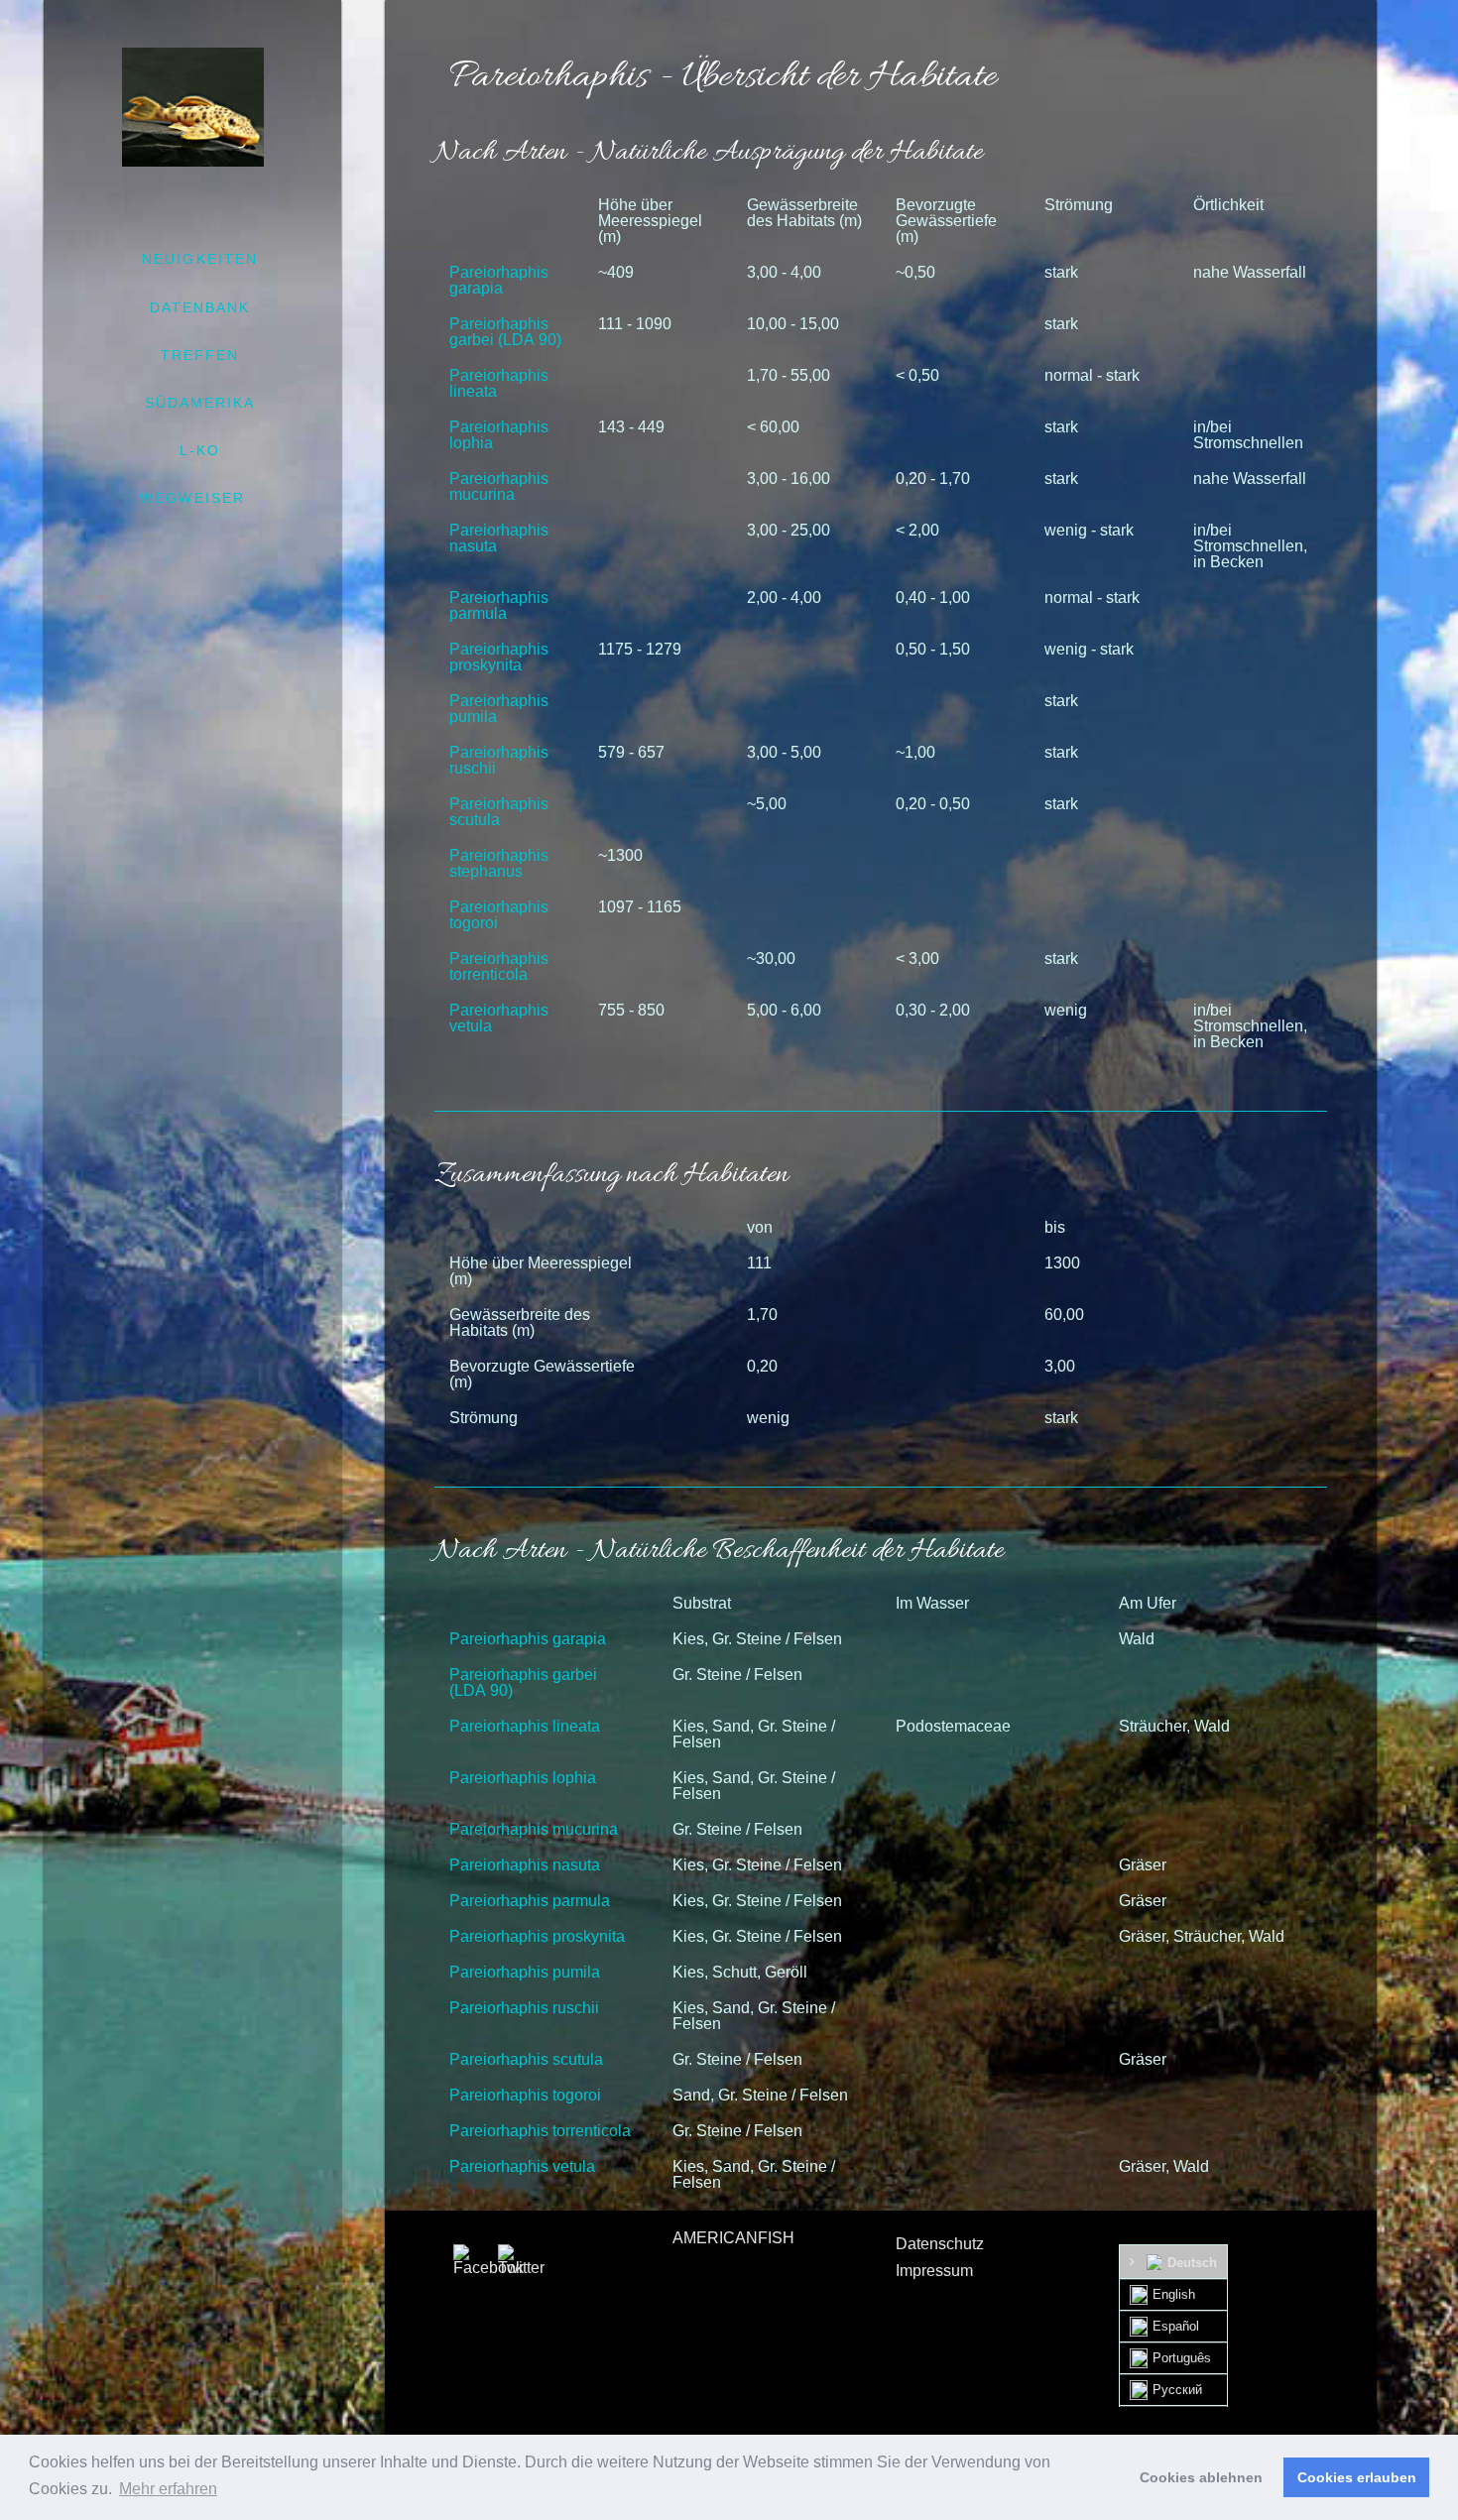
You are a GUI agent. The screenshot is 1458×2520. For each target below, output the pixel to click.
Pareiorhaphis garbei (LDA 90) (505, 332)
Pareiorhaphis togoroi (499, 915)
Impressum (934, 2271)
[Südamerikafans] (193, 107)
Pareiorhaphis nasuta (499, 538)
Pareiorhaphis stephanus (499, 863)
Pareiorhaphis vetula (499, 1018)
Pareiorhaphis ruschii (499, 760)
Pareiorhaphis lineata (499, 383)
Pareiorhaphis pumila (499, 709)
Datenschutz (940, 2244)
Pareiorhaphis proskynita (499, 657)
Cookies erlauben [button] (1357, 2477)
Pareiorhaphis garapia (499, 280)
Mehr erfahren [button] (168, 2489)
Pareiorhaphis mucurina (499, 486)
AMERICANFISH (733, 2238)
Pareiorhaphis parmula (499, 605)
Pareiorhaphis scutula (499, 812)
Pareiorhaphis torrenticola (499, 966)
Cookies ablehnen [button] (1201, 2477)
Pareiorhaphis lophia (499, 435)
